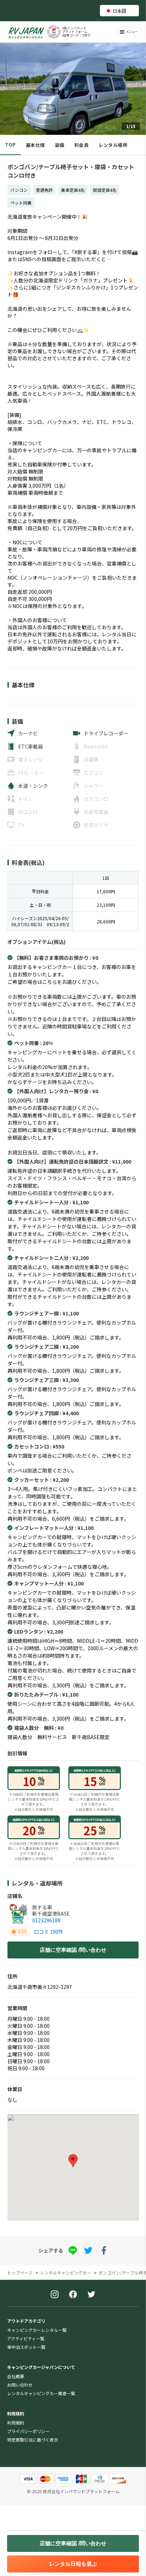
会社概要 (16, 2376)
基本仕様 (35, 145)
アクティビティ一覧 (26, 2338)
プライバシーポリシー (28, 2431)
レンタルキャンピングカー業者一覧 (41, 2393)
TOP (10, 145)
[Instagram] (55, 2295)
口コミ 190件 (49, 1932)
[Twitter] (91, 2295)
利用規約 (16, 2423)
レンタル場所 (113, 145)
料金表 (82, 145)
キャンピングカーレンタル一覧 (37, 2330)
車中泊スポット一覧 (26, 2347)
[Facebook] (73, 2295)
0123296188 (46, 1920)
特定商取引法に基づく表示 (33, 2440)
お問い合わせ (20, 2385)
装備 (60, 145)
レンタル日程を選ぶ (73, 2564)
